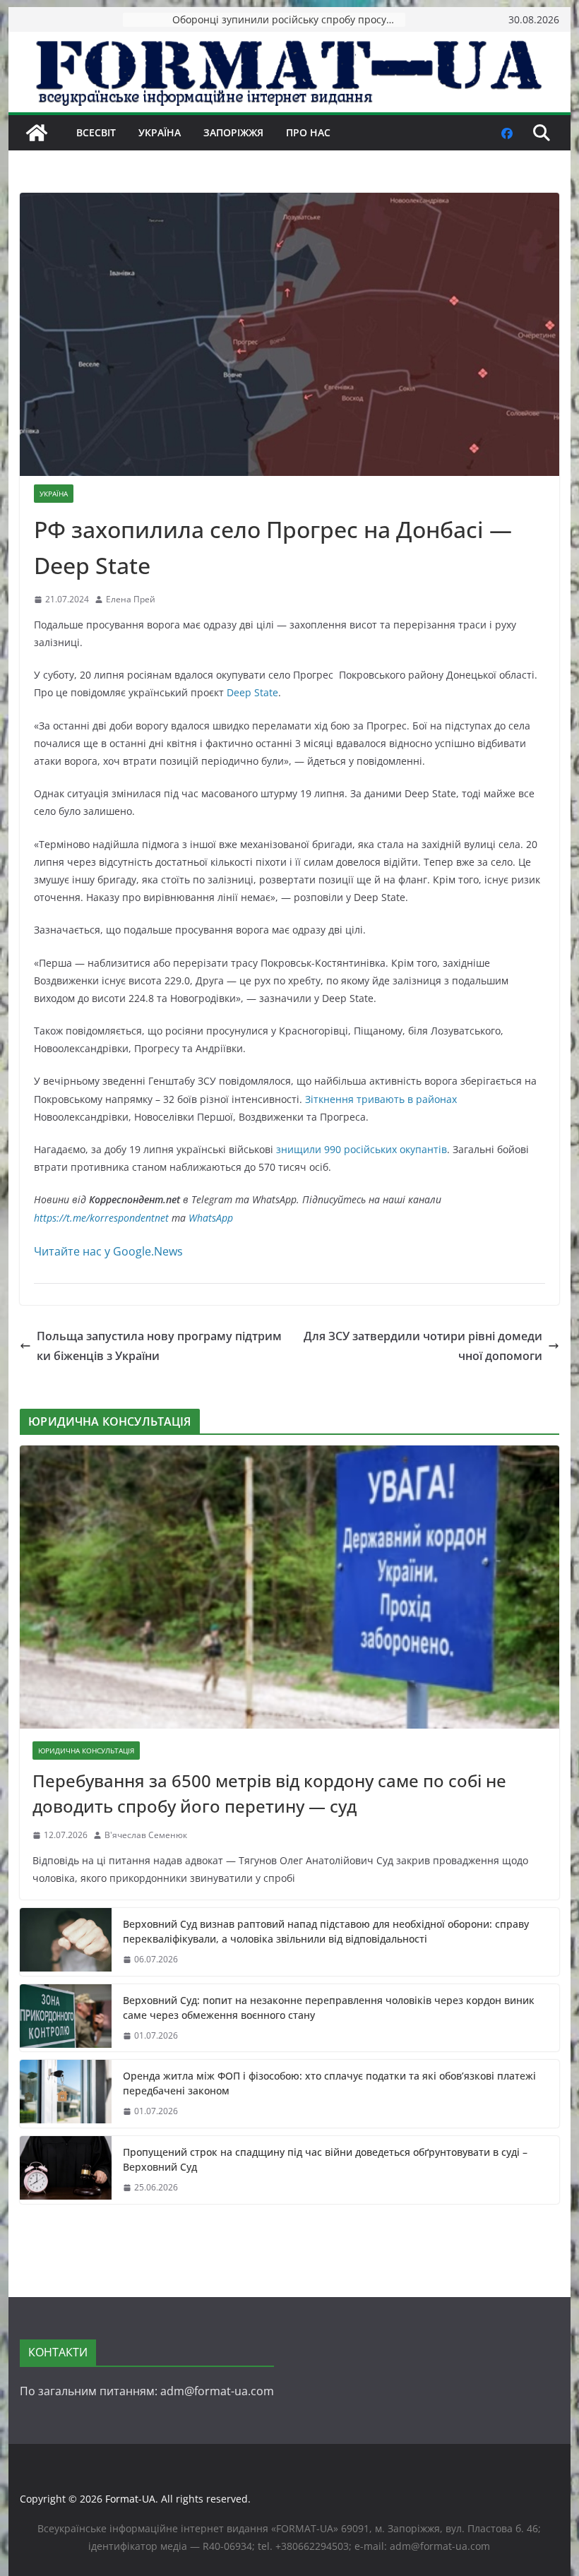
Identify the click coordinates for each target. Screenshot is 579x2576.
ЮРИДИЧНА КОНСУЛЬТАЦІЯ (86, 1751)
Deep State (252, 692)
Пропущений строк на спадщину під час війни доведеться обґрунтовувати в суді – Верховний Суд (325, 2159)
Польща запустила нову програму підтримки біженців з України (159, 1346)
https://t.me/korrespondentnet (101, 1218)
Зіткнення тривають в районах (381, 1099)
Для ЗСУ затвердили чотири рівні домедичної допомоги (423, 1346)
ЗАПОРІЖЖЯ (233, 132)
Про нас (308, 132)
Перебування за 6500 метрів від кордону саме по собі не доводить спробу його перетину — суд (269, 1793)
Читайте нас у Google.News (108, 1251)
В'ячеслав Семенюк (146, 1835)
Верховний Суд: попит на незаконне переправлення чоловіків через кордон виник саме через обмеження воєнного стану (329, 2008)
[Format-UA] (37, 133)
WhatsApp (211, 1218)
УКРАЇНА (160, 132)
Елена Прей (131, 599)
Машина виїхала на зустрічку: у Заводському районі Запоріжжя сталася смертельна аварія (289, 19)
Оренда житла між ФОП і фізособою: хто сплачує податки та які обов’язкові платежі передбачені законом (329, 2083)
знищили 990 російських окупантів (362, 1149)
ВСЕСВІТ (96, 132)
